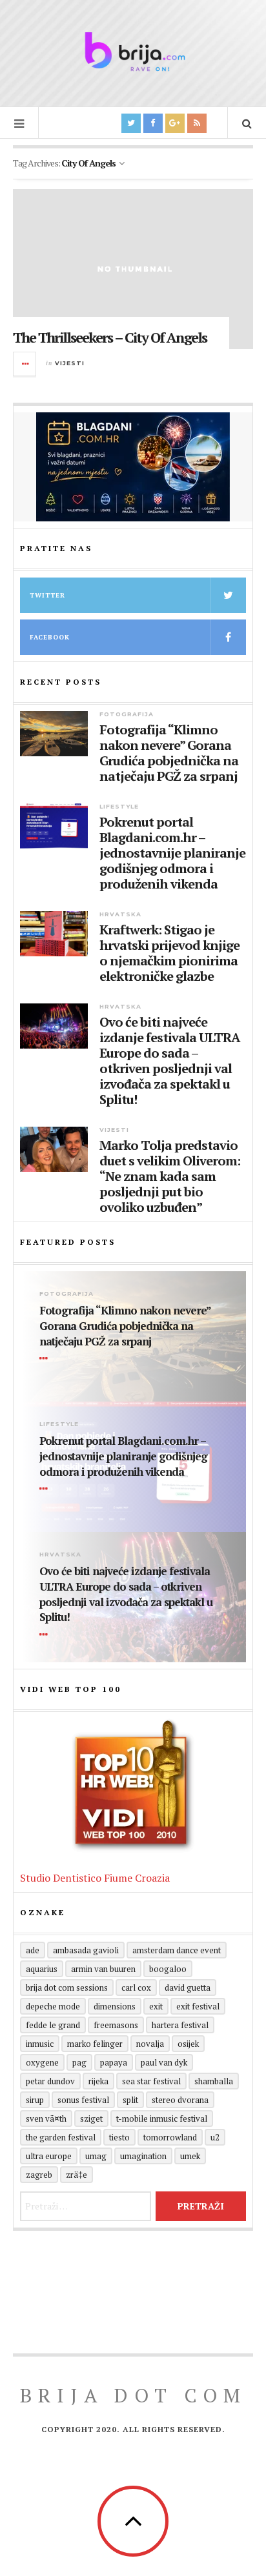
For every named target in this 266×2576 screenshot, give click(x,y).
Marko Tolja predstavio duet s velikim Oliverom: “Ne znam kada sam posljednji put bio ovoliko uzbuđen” (170, 1176)
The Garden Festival (61, 2137)
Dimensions (115, 2006)
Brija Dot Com (133, 2395)
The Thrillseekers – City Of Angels (110, 337)
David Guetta (188, 1987)
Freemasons (116, 2025)
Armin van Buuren (103, 1969)
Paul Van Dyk (164, 2062)
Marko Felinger (95, 2044)
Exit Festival (198, 2006)
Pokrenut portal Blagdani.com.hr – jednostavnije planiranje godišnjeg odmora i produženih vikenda (172, 853)
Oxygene (42, 2062)
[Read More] (46, 1359)
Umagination (143, 2156)
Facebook (50, 637)
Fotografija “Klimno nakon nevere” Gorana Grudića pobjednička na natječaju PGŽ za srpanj (169, 753)
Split (130, 2100)
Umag (96, 2156)
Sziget (91, 2118)
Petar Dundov (50, 2081)
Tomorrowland (170, 2137)
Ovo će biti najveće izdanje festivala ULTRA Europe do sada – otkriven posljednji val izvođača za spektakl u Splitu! (170, 1061)
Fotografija (127, 714)
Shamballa (214, 2081)
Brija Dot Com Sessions (67, 1987)
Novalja (150, 2044)
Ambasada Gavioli (86, 1950)
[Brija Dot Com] (133, 52)
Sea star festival (151, 2081)
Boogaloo (168, 1969)
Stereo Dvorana (180, 2100)
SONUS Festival (83, 2100)
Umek (190, 2156)
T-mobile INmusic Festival (162, 2118)
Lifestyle (119, 806)
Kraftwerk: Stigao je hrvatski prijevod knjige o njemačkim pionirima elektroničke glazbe (169, 953)
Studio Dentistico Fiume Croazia (95, 1878)
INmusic (40, 2044)
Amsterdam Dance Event (177, 1950)
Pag (79, 2062)
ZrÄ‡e (77, 2175)
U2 (215, 2137)
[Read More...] (25, 364)
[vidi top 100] (133, 1786)
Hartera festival (180, 2025)
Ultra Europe (49, 2156)
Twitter (47, 595)
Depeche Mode (53, 2006)
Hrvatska (120, 914)
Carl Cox (136, 1987)
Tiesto (119, 2137)
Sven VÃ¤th (46, 2118)
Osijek (188, 2044)
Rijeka (98, 2081)
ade (33, 1950)
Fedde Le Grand (53, 2025)
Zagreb (39, 2175)
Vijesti (70, 363)
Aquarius (42, 1969)
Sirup (35, 2100)
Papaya (114, 2062)
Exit (156, 2006)
